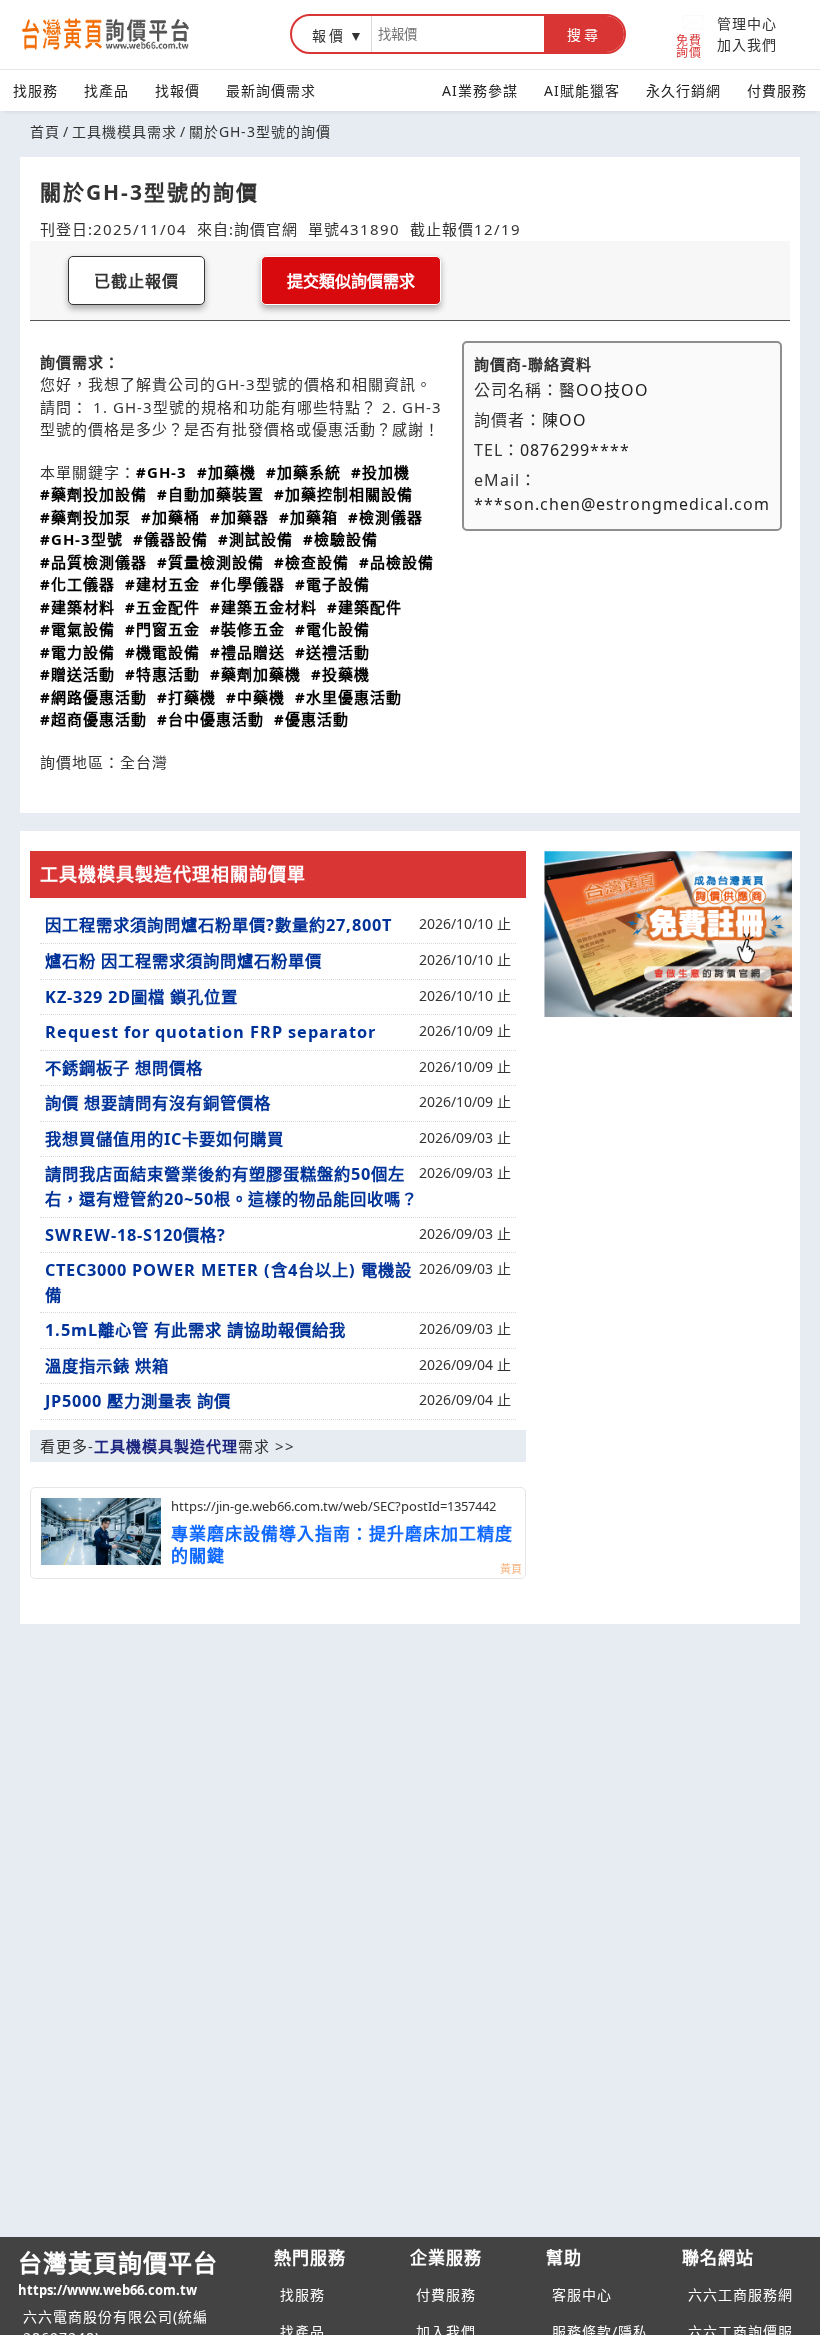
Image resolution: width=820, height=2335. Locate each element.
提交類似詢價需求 (351, 281)
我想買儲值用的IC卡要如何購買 (164, 1139)
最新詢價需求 (271, 90)
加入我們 (747, 44)
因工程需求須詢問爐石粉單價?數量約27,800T (218, 925)
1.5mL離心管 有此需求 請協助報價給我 (195, 1330)
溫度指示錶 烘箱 (107, 1366)
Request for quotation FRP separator (210, 1032)
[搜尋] (458, 34)
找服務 (35, 90)
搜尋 (584, 35)
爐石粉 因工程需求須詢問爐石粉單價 (183, 961)
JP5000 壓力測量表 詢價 (138, 1401)
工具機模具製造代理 (166, 1446)
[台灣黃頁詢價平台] (125, 34)
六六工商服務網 (740, 2294)
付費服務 (777, 90)
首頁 (45, 131)
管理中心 (747, 23)
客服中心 (582, 2294)
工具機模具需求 (124, 131)
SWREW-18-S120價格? (135, 1235)
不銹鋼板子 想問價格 (124, 1068)
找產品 (106, 90)
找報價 (177, 90)
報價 (329, 35)
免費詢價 (689, 45)
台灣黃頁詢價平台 (118, 2272)
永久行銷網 (683, 90)
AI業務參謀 (480, 90)
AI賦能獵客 (582, 90)
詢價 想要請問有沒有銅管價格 (158, 1103)
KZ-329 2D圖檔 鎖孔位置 (141, 997)
